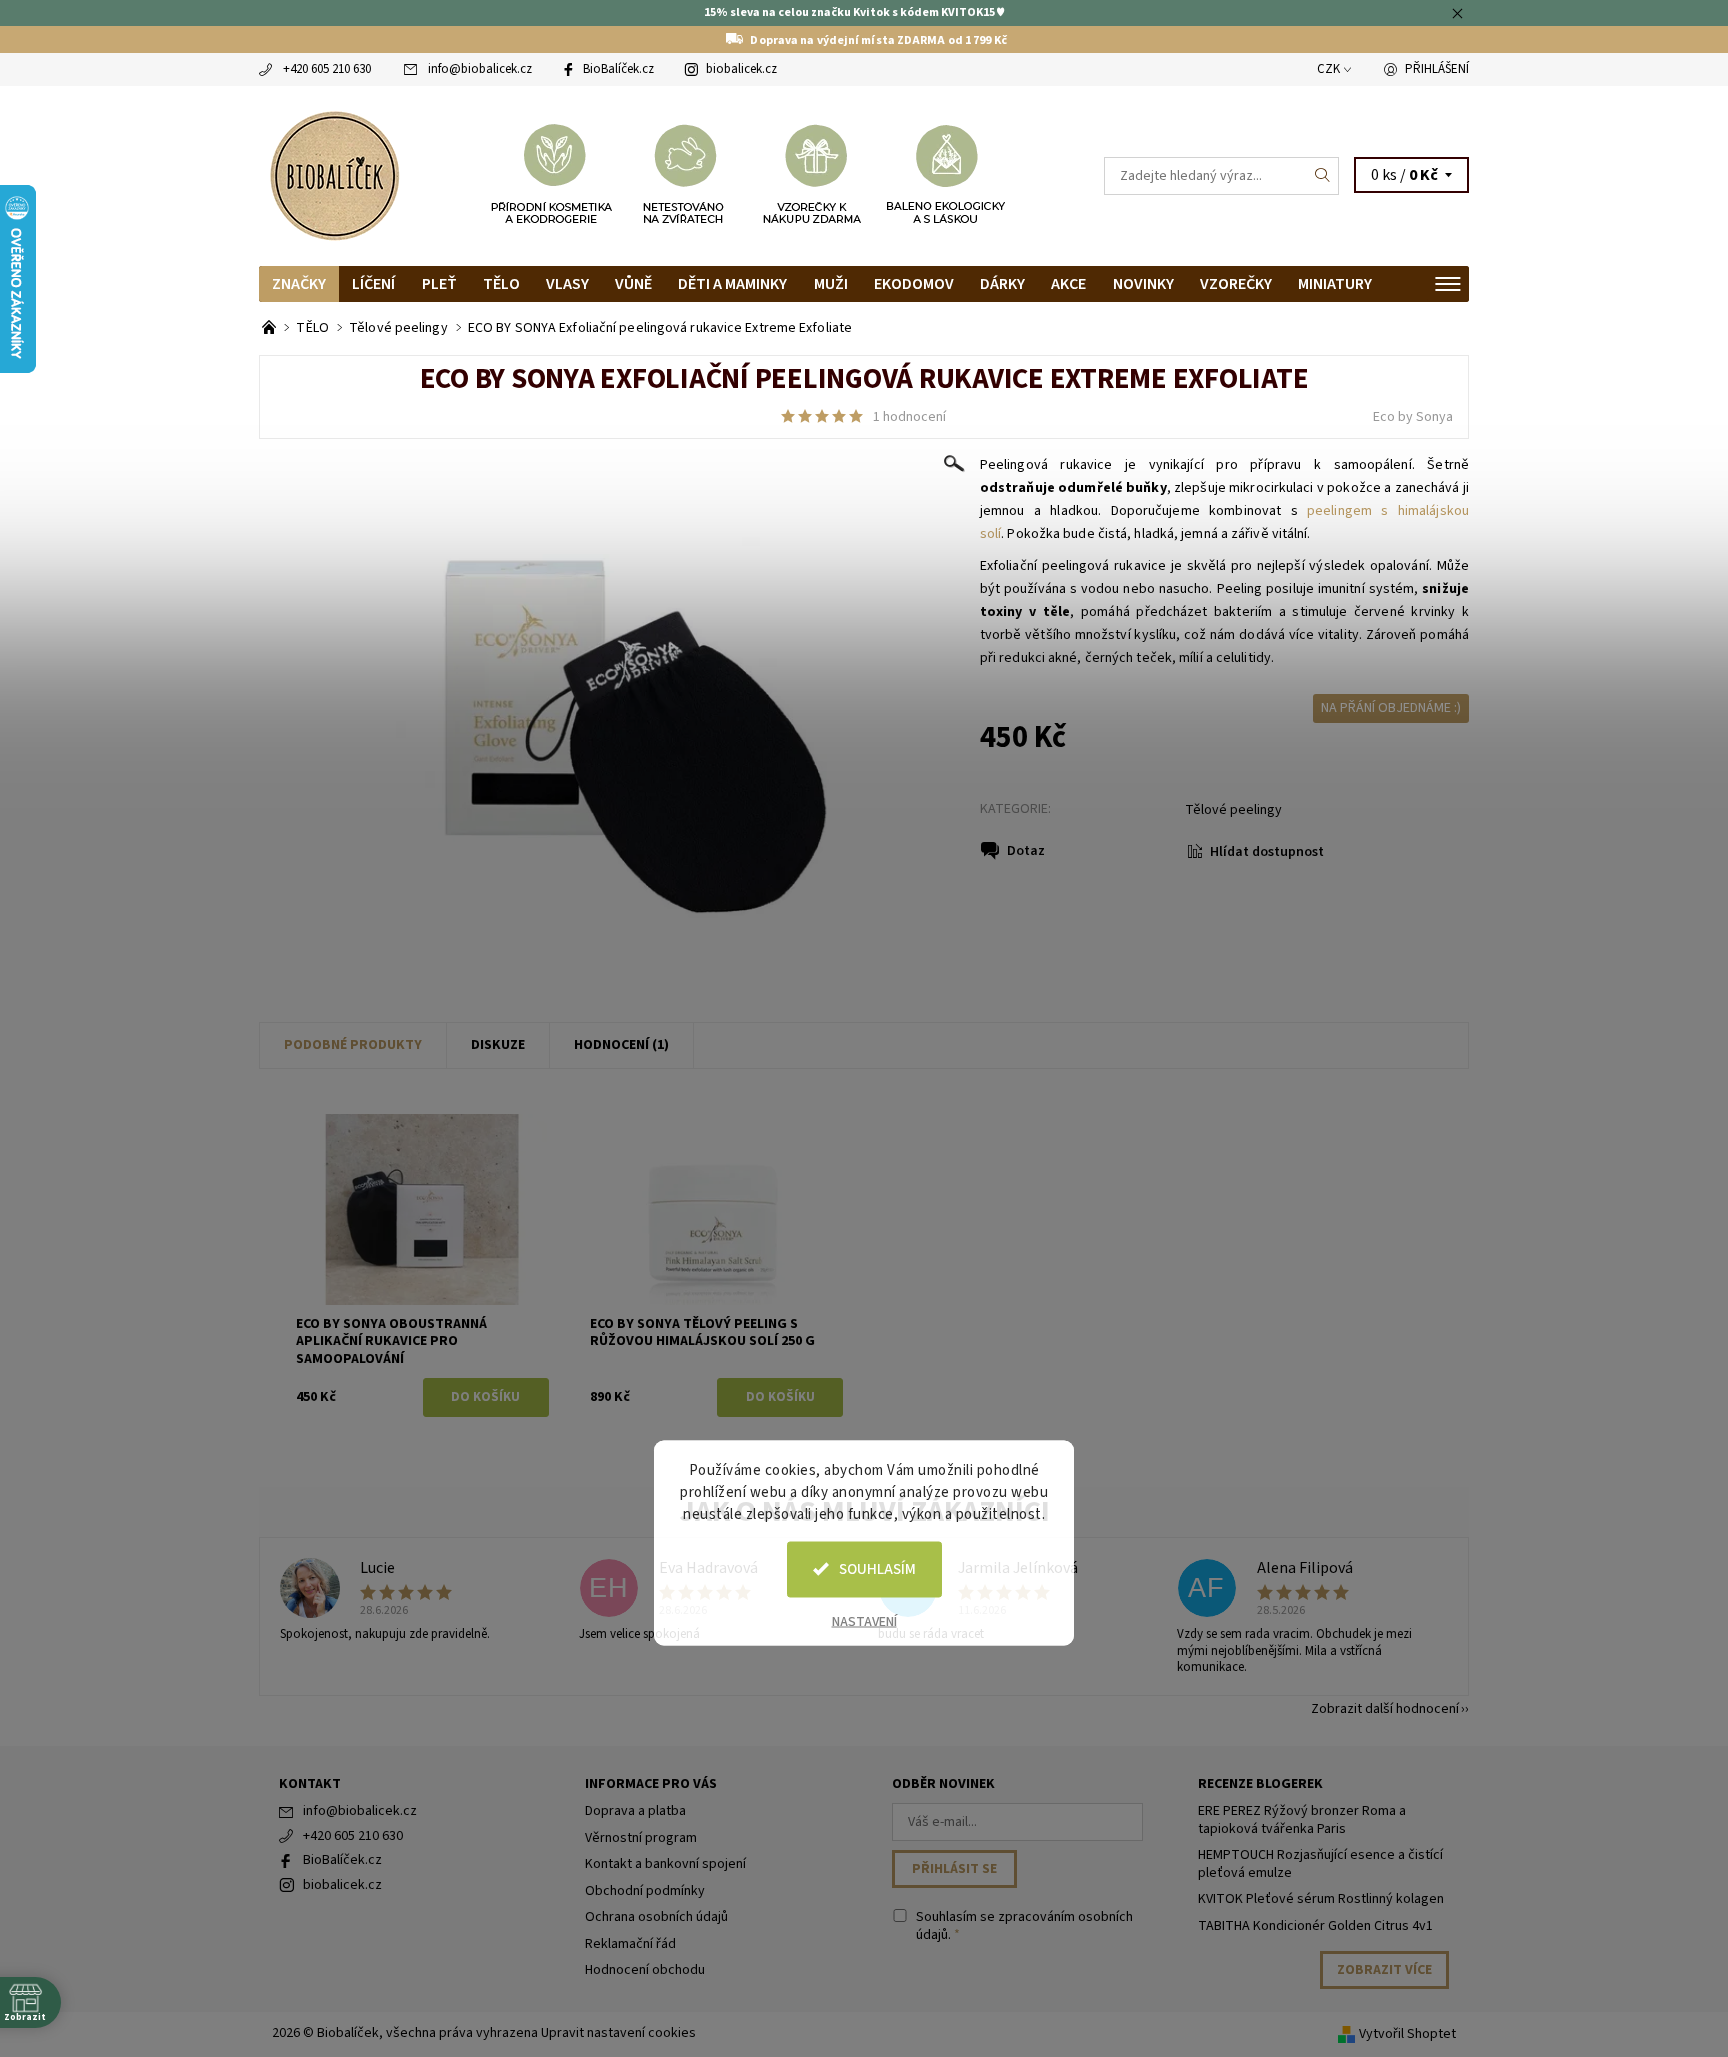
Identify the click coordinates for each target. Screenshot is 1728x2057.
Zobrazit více (1384, 1970)
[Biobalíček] (334, 174)
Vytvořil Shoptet (1407, 2034)
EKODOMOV (914, 284)
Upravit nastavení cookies (618, 2033)
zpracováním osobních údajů (1024, 1926)
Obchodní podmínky (645, 1891)
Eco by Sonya (1413, 417)
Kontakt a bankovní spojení (665, 1864)
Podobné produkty (353, 1045)
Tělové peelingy (1233, 810)
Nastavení (864, 1621)
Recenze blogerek (1260, 1784)
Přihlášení (1437, 69)
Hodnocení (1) (621, 1045)
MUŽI (831, 284)
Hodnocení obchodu (645, 1970)
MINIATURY (1335, 284)
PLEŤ (439, 284)
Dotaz (1026, 851)
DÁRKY (1002, 284)
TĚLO (501, 284)
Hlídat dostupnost (1267, 852)
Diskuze (498, 1045)
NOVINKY (1143, 284)
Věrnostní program (641, 1838)
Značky (299, 284)
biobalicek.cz (741, 69)
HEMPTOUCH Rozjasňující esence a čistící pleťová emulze (1320, 1864)
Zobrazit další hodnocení (1385, 1707)
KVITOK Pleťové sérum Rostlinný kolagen (1321, 1899)
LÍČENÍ (373, 284)
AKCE (1068, 284)
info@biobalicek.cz (480, 69)
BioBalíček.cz (618, 69)
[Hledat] (1323, 176)
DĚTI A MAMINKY (732, 284)
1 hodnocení (909, 417)
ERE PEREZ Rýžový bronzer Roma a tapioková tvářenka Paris (1302, 1820)
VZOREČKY (1236, 284)
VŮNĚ (633, 284)
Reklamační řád (630, 1944)
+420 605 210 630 (327, 69)
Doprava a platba (635, 1811)
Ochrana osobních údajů (656, 1917)
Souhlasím (877, 1568)
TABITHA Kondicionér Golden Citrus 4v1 (1315, 1926)
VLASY (567, 284)
